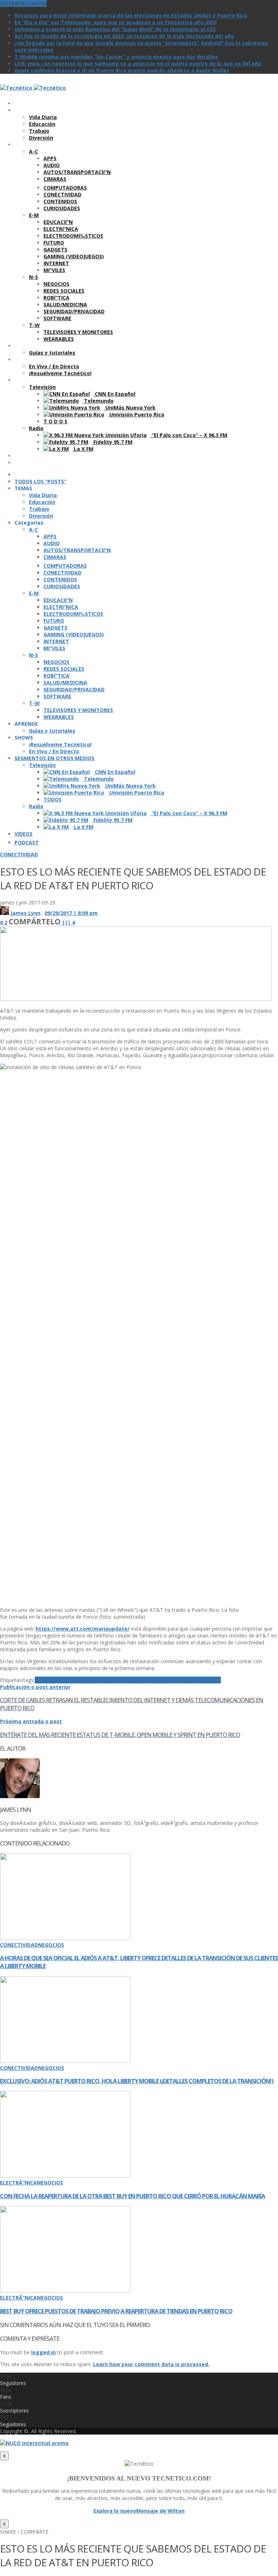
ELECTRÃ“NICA (18, 2183)
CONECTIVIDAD (19, 854)
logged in (43, 2352)
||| (68, 922)
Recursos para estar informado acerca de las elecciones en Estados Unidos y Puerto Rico (131, 15)
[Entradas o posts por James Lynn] (5, 913)
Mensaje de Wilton (160, 2511)
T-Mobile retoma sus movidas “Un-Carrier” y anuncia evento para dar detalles (116, 57)
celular (102, 1680)
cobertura (123, 1680)
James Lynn (26, 913)
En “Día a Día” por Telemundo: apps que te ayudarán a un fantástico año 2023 (116, 22)
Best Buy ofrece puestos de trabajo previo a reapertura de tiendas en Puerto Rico (116, 2311)
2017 (41, 1680)
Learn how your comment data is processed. (151, 2364)
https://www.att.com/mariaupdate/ (83, 1629)
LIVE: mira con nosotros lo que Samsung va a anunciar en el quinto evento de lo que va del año (138, 63)
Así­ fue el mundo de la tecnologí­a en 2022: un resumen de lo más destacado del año (124, 36)
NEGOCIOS (51, 1945)
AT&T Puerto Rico (69, 1680)
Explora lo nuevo (115, 2511)
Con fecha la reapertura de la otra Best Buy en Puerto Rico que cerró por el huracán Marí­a (132, 2196)
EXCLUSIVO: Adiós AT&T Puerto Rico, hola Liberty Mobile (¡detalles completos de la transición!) (137, 2081)
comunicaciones (158, 1680)
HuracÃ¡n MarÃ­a (200, 1680)
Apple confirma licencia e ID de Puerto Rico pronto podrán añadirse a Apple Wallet (122, 70)
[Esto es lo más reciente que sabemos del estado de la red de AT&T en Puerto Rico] (136, 999)
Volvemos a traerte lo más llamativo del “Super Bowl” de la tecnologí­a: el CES (115, 29)
